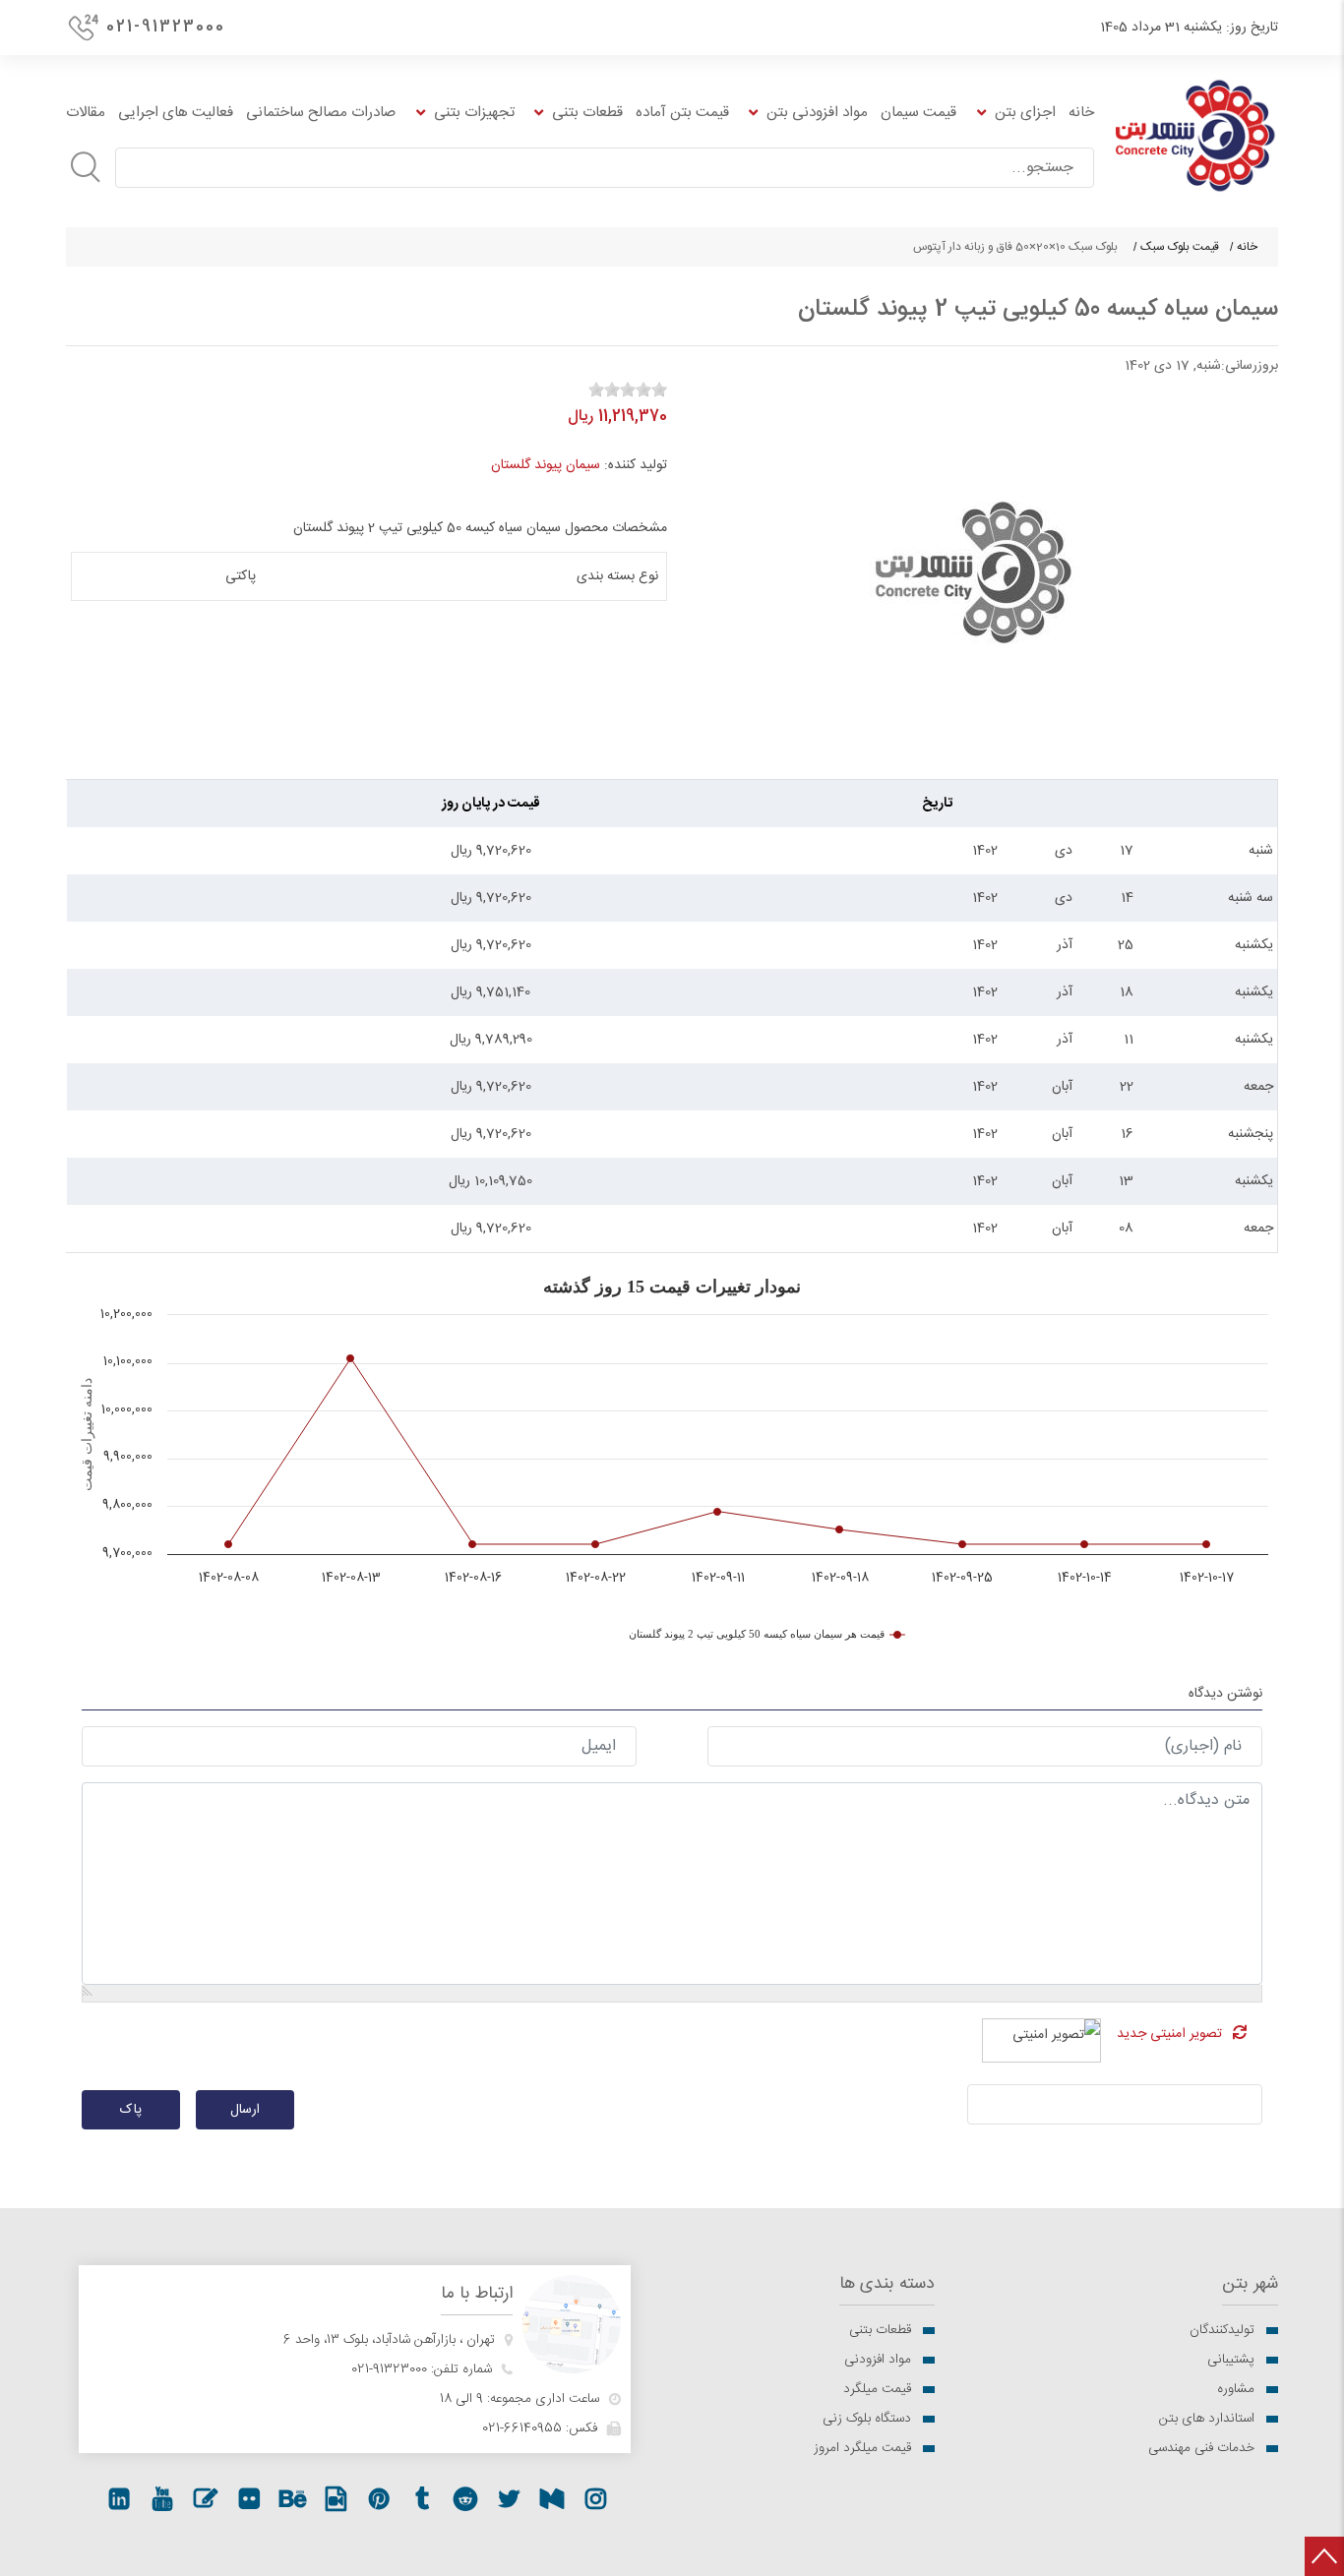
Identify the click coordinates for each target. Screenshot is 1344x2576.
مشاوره (1236, 2389)
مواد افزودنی (878, 2360)
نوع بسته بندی (617, 576)
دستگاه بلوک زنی (867, 2419)
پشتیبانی (1231, 2360)
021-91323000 (166, 27)
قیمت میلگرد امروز (862, 2448)
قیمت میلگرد (877, 2389)
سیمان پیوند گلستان (546, 465)
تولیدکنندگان (1222, 2330)
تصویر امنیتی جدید (1169, 2034)
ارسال (245, 2110)
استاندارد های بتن (1207, 2419)
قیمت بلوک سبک (1180, 247)
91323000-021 (389, 2369)
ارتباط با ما (477, 2294)
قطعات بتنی (880, 2330)
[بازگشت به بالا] (1324, 2556)
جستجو (86, 167)
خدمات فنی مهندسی (1201, 2448)
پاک (131, 2110)
